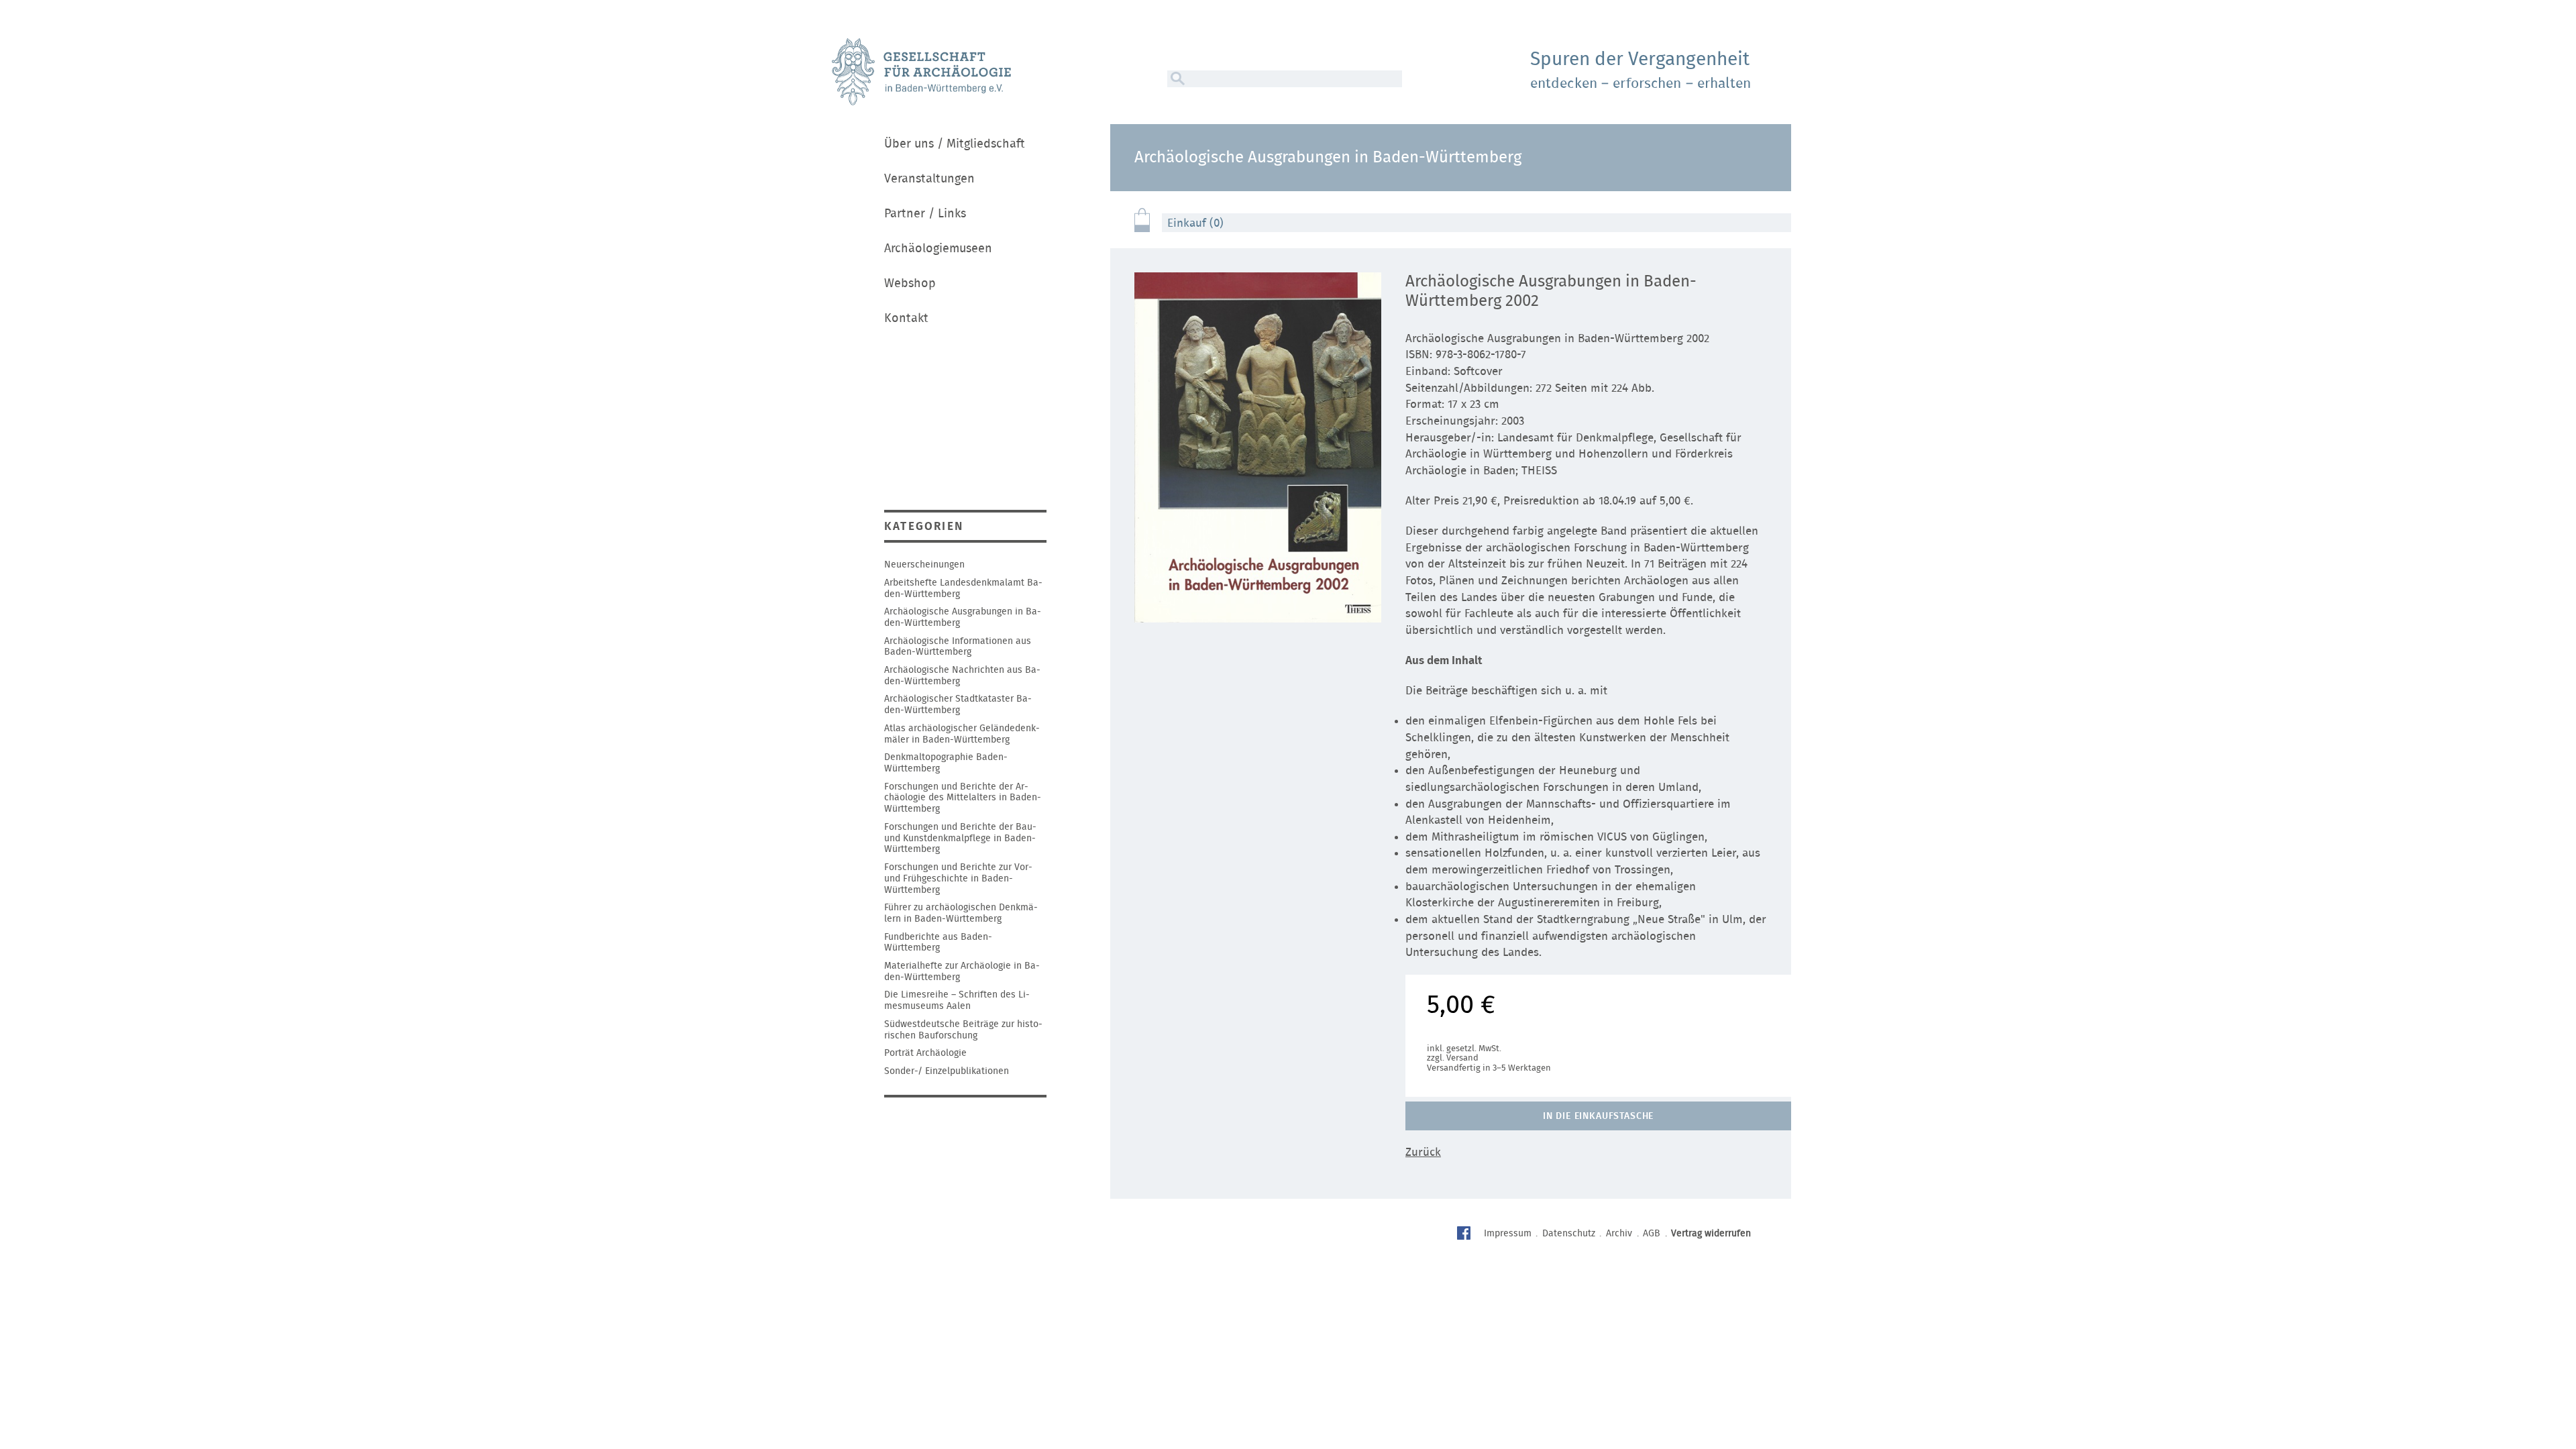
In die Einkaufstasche (1599, 1116)
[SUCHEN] (1176, 79)
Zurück (1423, 1152)
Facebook (1465, 1235)
